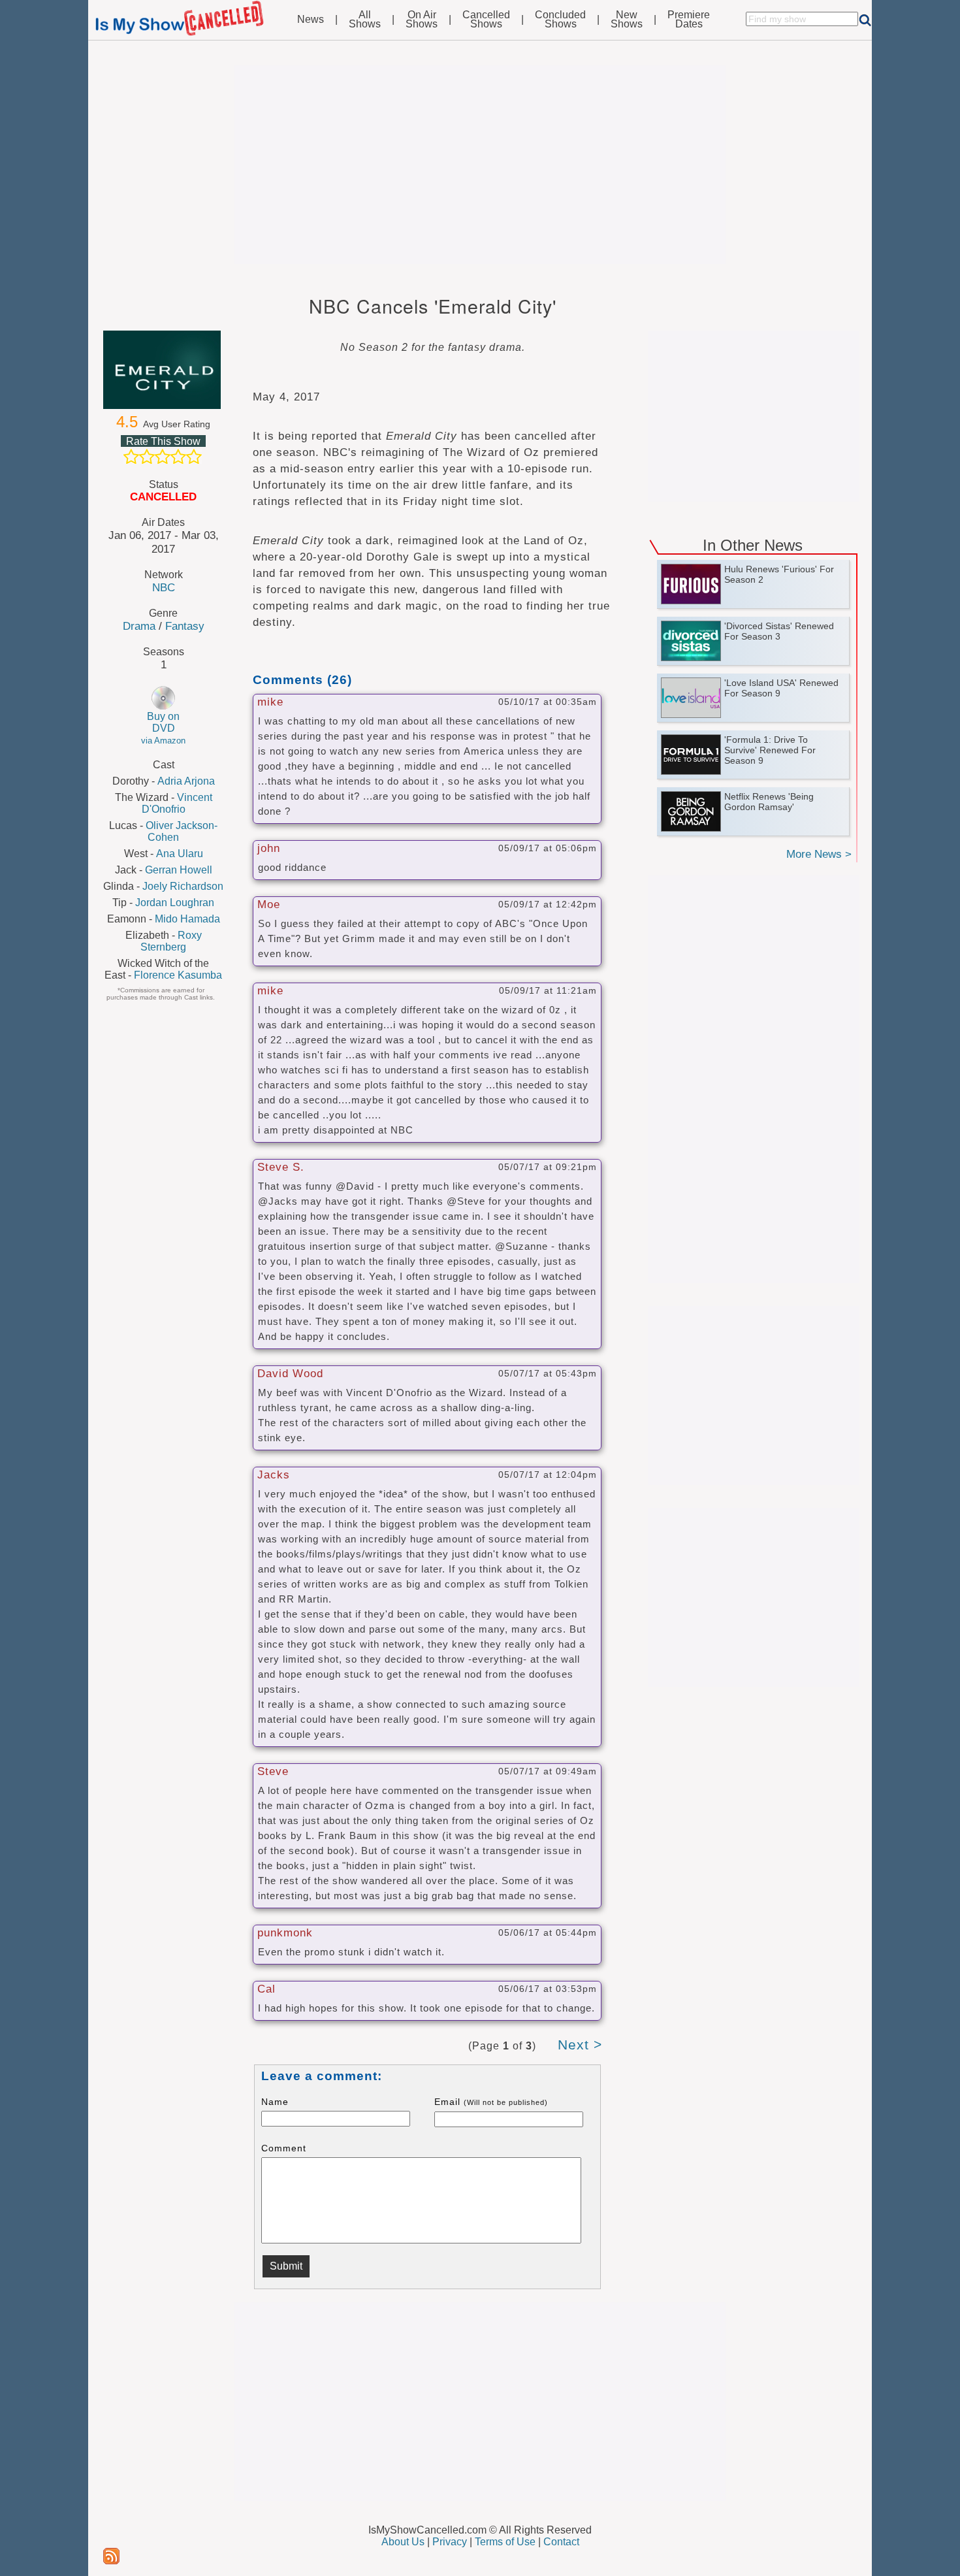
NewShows (627, 20)
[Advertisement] (480, 165)
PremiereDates (689, 20)
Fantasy (185, 626)
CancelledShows (486, 20)
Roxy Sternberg (171, 941)
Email (491, 2102)
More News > (819, 854)
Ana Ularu (180, 854)
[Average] (163, 457)
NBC (164, 587)
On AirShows (422, 20)
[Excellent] (194, 457)
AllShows (365, 20)
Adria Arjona (186, 781)
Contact (561, 2542)
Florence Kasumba (178, 975)
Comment (284, 2148)
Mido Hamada (187, 919)
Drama (139, 626)
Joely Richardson (183, 886)
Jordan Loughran (175, 903)
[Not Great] (147, 457)
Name (275, 2102)
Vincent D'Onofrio (177, 803)
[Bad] (131, 457)
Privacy (450, 2542)
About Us (403, 2542)
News (311, 20)
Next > (580, 2045)
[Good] (178, 457)
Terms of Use (505, 2542)
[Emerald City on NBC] (163, 370)
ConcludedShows (560, 20)
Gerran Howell (179, 870)
